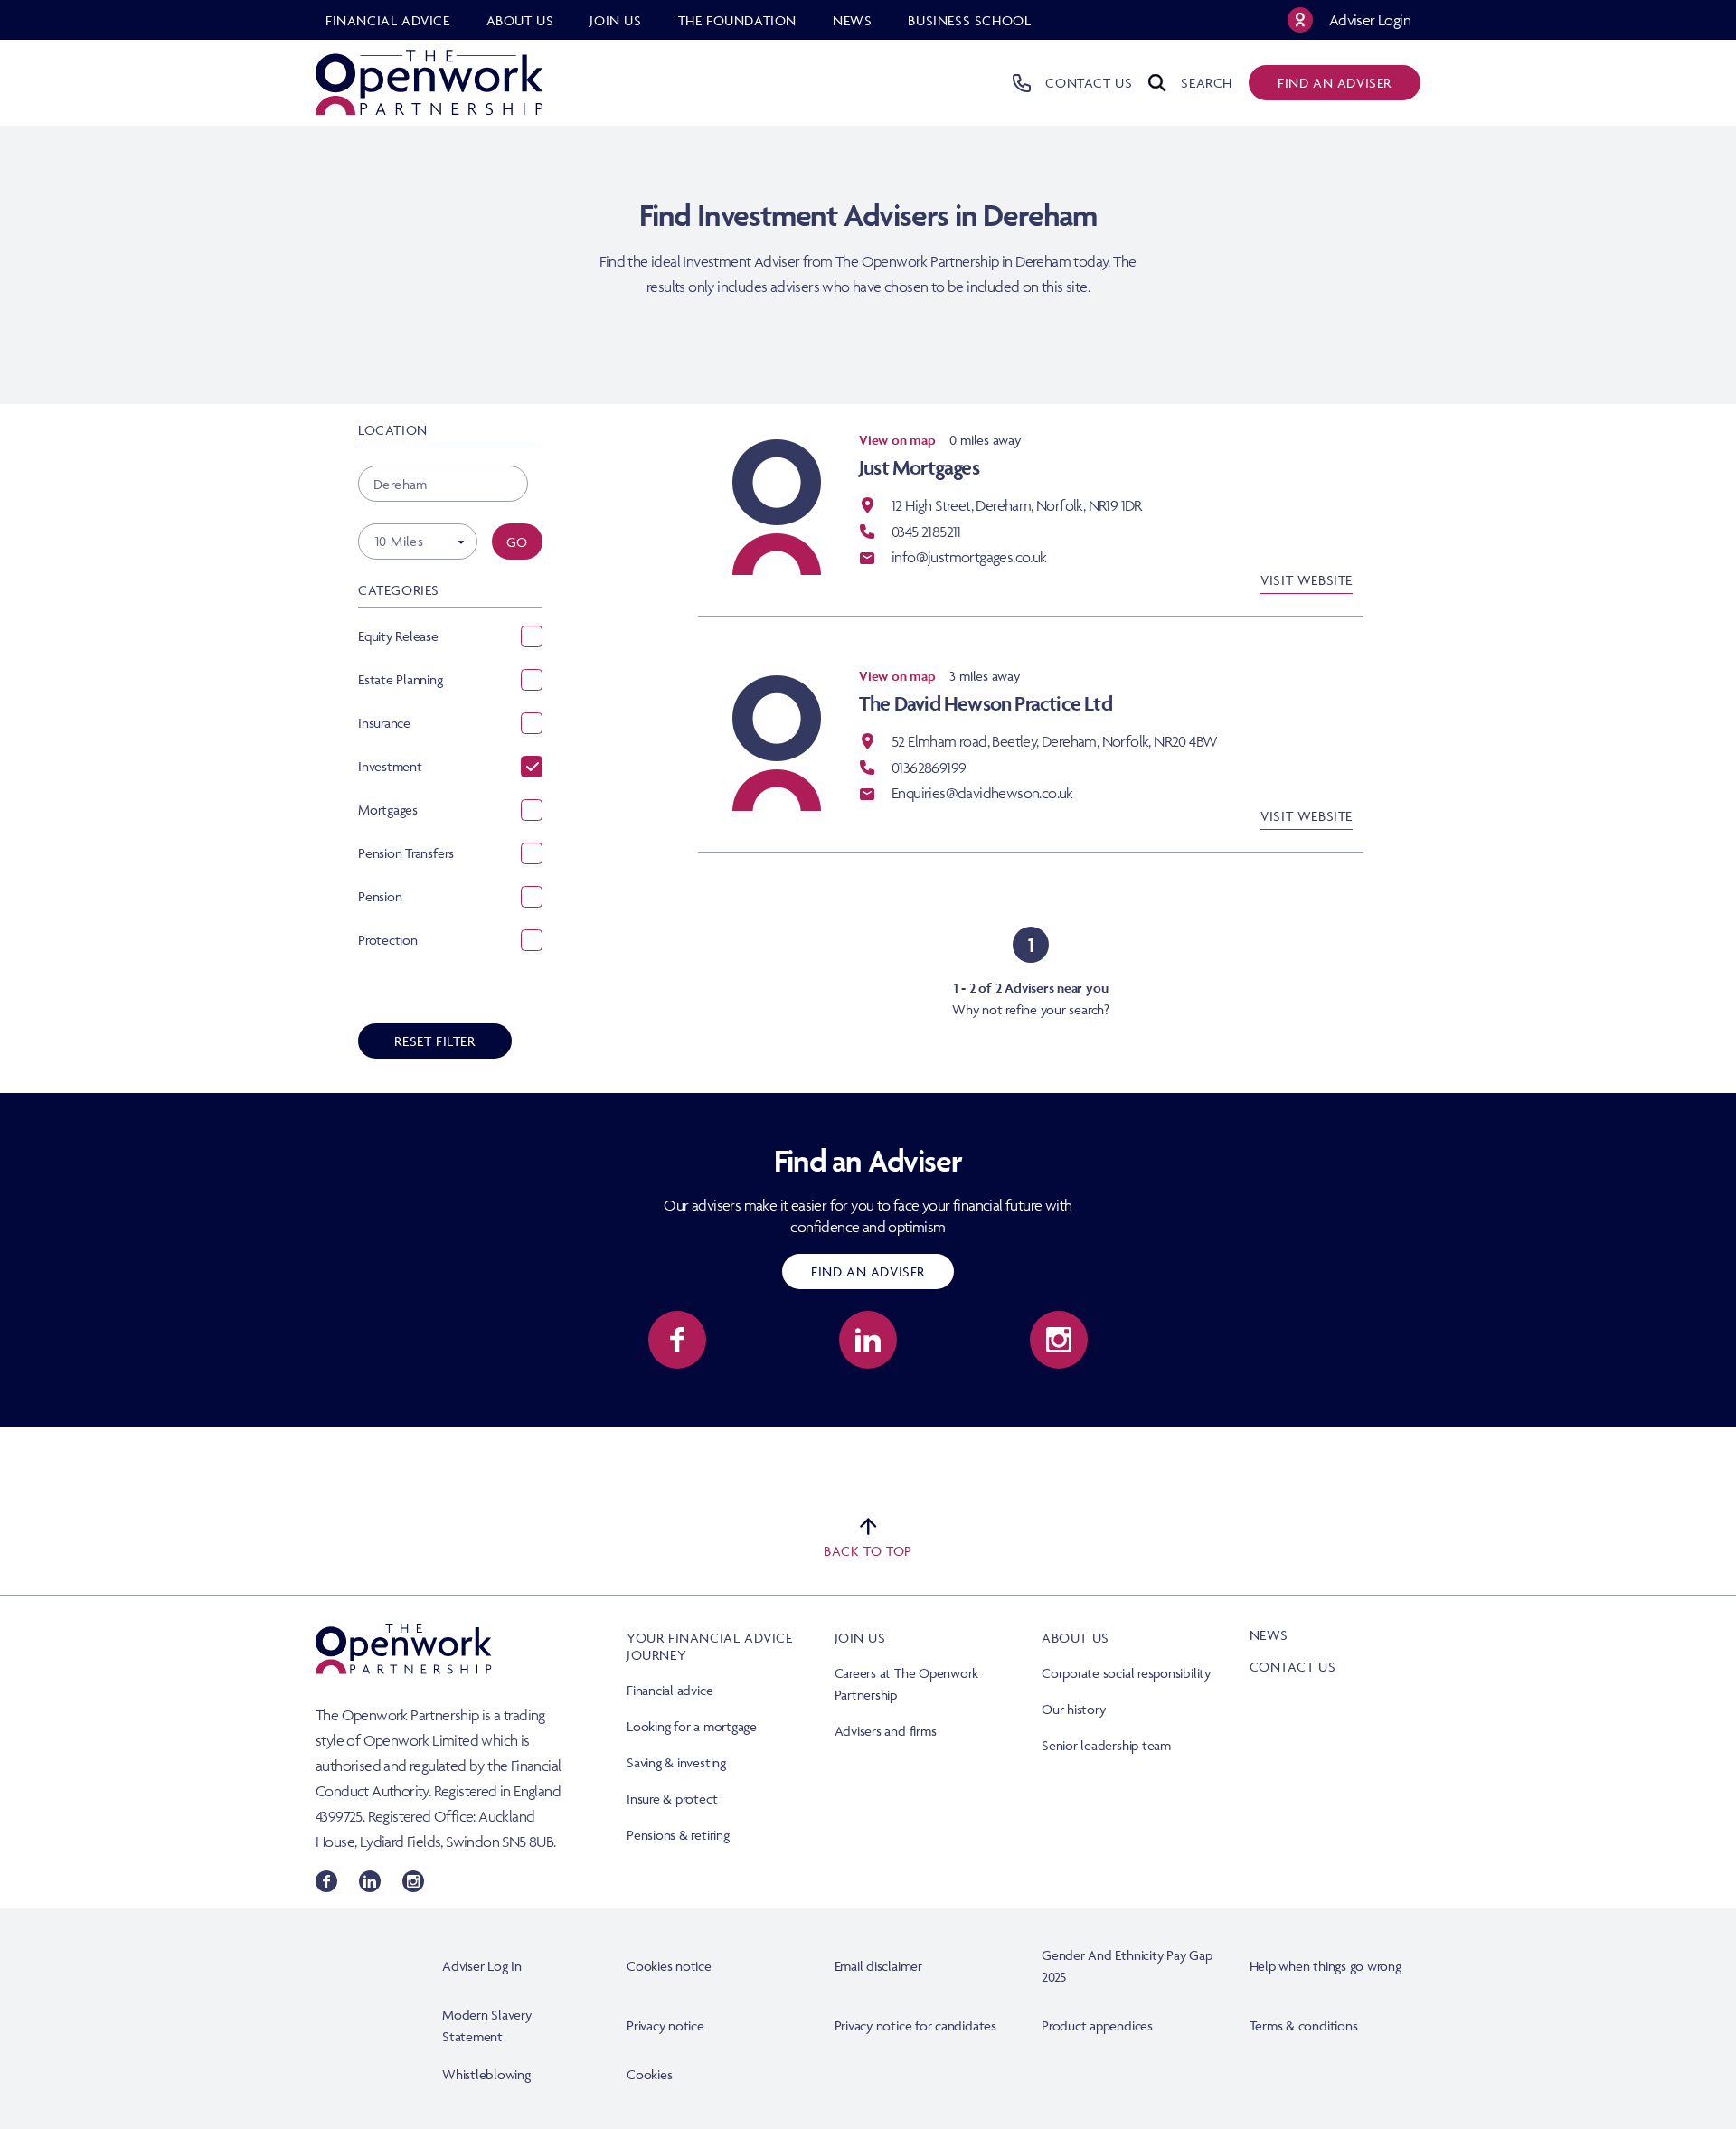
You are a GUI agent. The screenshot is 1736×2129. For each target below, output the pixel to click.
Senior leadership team (1106, 1745)
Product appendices (1097, 2025)
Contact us (1293, 1667)
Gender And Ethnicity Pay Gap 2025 (1127, 1966)
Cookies (649, 2074)
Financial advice (670, 1690)
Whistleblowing (486, 2074)
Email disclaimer (878, 1966)
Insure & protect (672, 1799)
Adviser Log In (482, 1966)
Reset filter (434, 1041)
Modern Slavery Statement (487, 2025)
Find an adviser (1335, 83)
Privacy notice (665, 2025)
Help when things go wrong (1326, 1966)
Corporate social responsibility (1126, 1673)
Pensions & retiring (678, 1835)
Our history (1073, 1709)
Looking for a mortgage (692, 1726)
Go (517, 542)
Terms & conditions (1304, 2025)
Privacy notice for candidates (915, 2025)
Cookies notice (669, 1966)
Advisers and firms (886, 1731)
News (1269, 1635)
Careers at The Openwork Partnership (907, 1684)
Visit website (1307, 580)
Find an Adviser (868, 1272)
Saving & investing (676, 1762)
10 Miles (399, 541)
